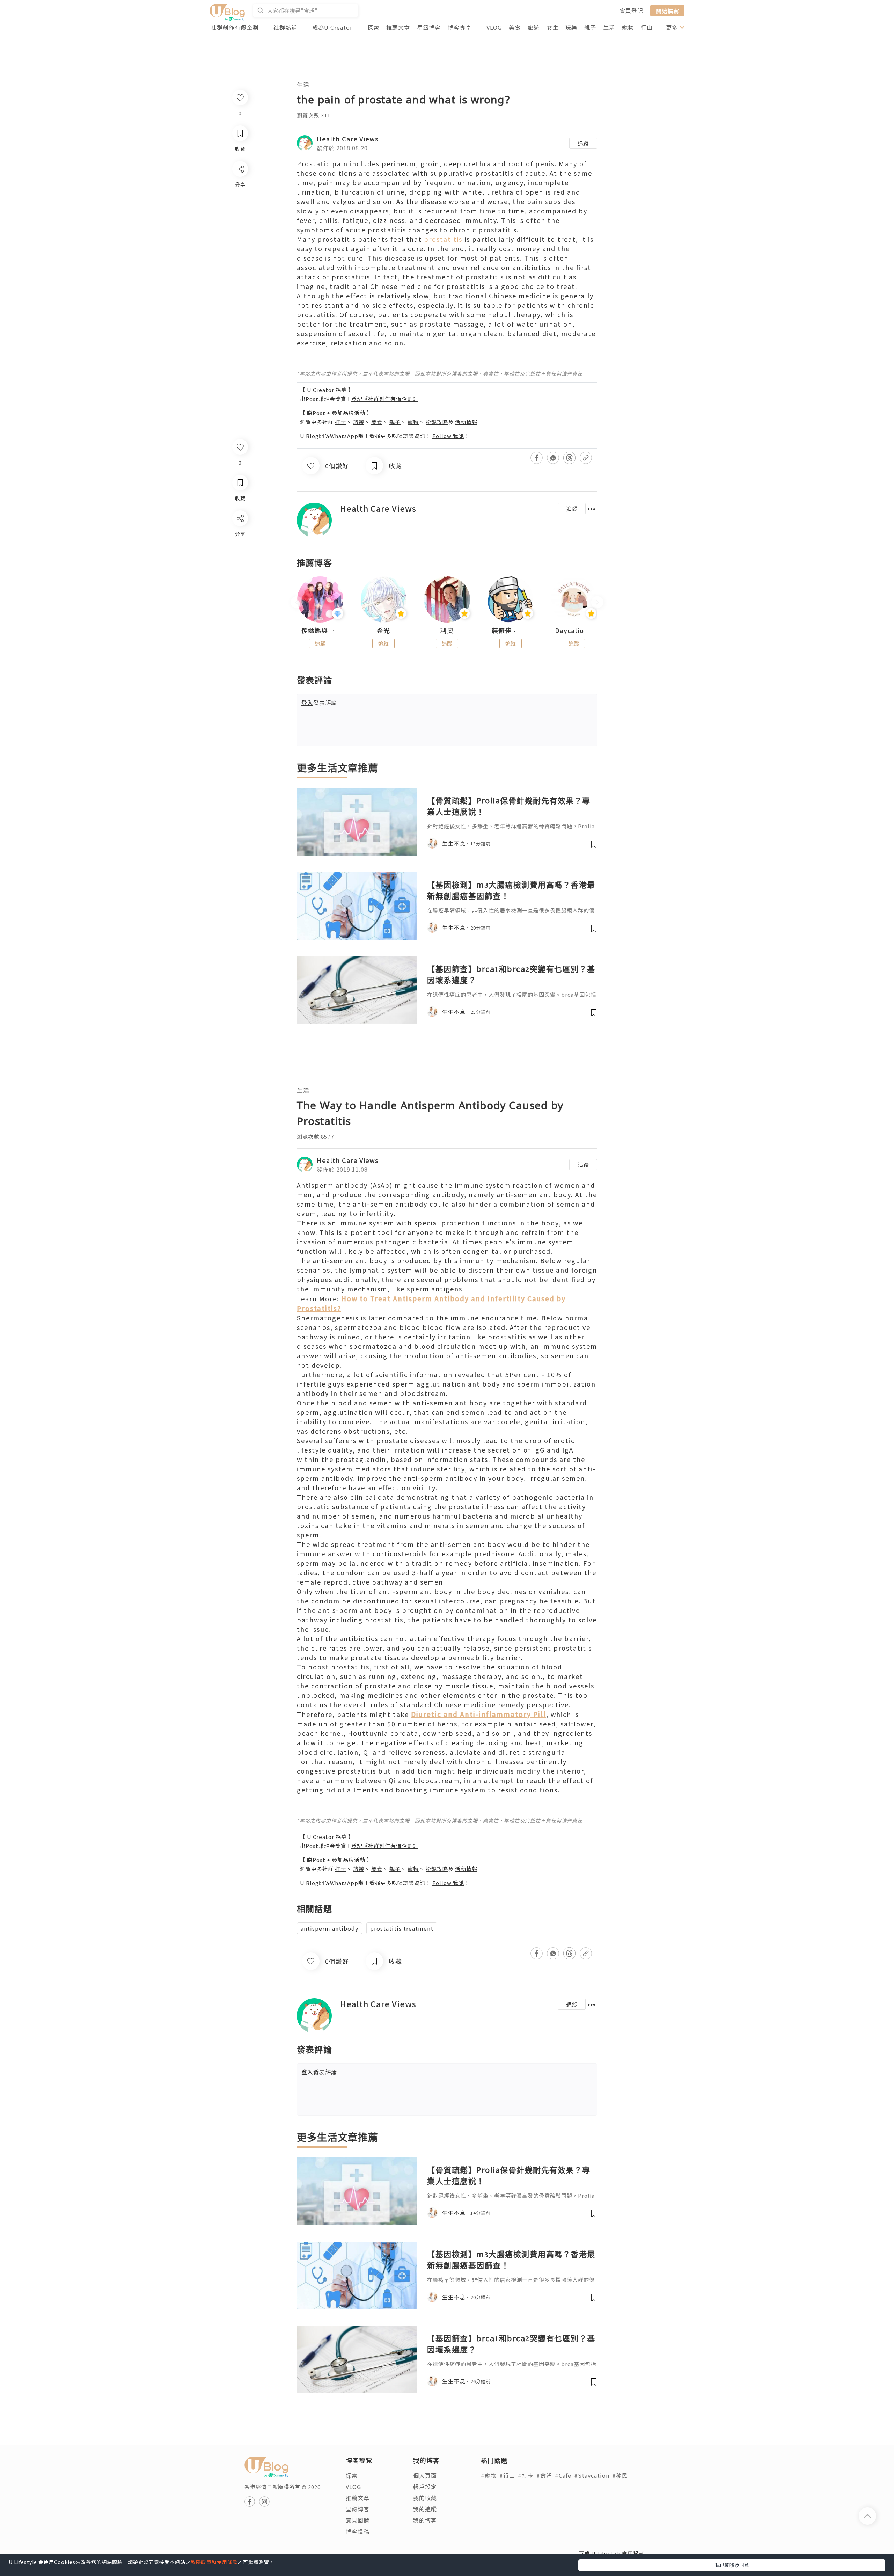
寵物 (628, 27)
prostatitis (443, 239)
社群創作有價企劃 (235, 27)
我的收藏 (425, 2498)
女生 (552, 27)
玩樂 (571, 27)
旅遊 (534, 27)
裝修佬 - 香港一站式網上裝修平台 (511, 631)
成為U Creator (332, 27)
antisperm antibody (329, 1928)
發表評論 (319, 703)
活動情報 (466, 422)
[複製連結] (240, 596)
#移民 (620, 2475)
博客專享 (460, 27)
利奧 (447, 631)
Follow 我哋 (448, 436)
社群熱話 (285, 27)
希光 (383, 631)
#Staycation (592, 2475)
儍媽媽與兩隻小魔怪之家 (320, 631)
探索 (373, 27)
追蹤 (583, 143)
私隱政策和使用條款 (214, 2562)
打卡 (340, 422)
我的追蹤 (425, 2509)
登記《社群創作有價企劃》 (385, 399)
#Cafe (563, 2475)
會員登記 (631, 10)
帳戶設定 (425, 2487)
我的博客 (425, 2520)
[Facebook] (240, 536)
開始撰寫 (667, 10)
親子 (590, 27)
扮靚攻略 (437, 422)
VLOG (494, 27)
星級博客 (429, 27)
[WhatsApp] (240, 556)
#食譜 (544, 2475)
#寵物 (489, 2475)
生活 (609, 27)
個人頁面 (425, 2475)
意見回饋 (358, 2520)
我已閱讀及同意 (732, 2565)
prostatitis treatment (402, 1928)
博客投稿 (358, 2531)
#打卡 (526, 2475)
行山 (647, 27)
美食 (515, 27)
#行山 (507, 2475)
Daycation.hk (574, 631)
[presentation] (297, 602)
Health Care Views (348, 139)
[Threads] (240, 576)
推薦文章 (398, 27)
